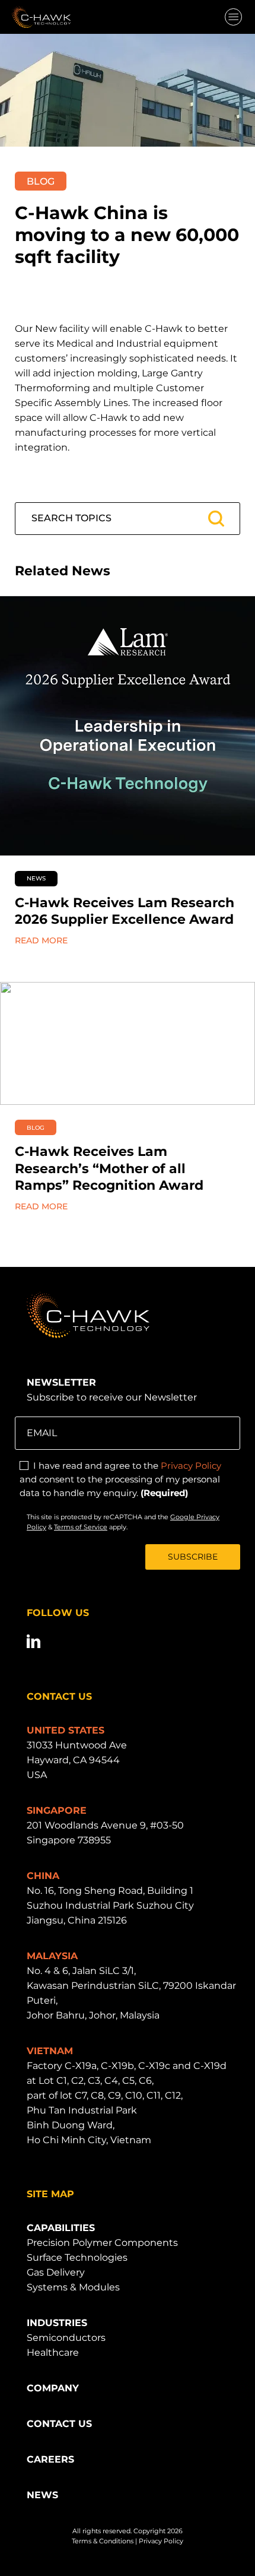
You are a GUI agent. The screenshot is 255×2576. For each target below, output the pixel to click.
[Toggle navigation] (233, 18)
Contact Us (59, 2424)
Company (53, 2388)
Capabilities (61, 2228)
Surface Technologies (77, 2257)
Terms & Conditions (103, 2541)
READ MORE (41, 940)
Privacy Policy (191, 1466)
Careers (50, 2459)
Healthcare (53, 2352)
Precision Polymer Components (102, 2243)
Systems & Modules (73, 2287)
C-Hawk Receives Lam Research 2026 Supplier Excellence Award (125, 911)
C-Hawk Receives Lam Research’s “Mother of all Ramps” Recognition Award (109, 1168)
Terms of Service (81, 1527)
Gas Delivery (56, 2272)
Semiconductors (66, 2338)
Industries (57, 2323)
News (42, 2495)
